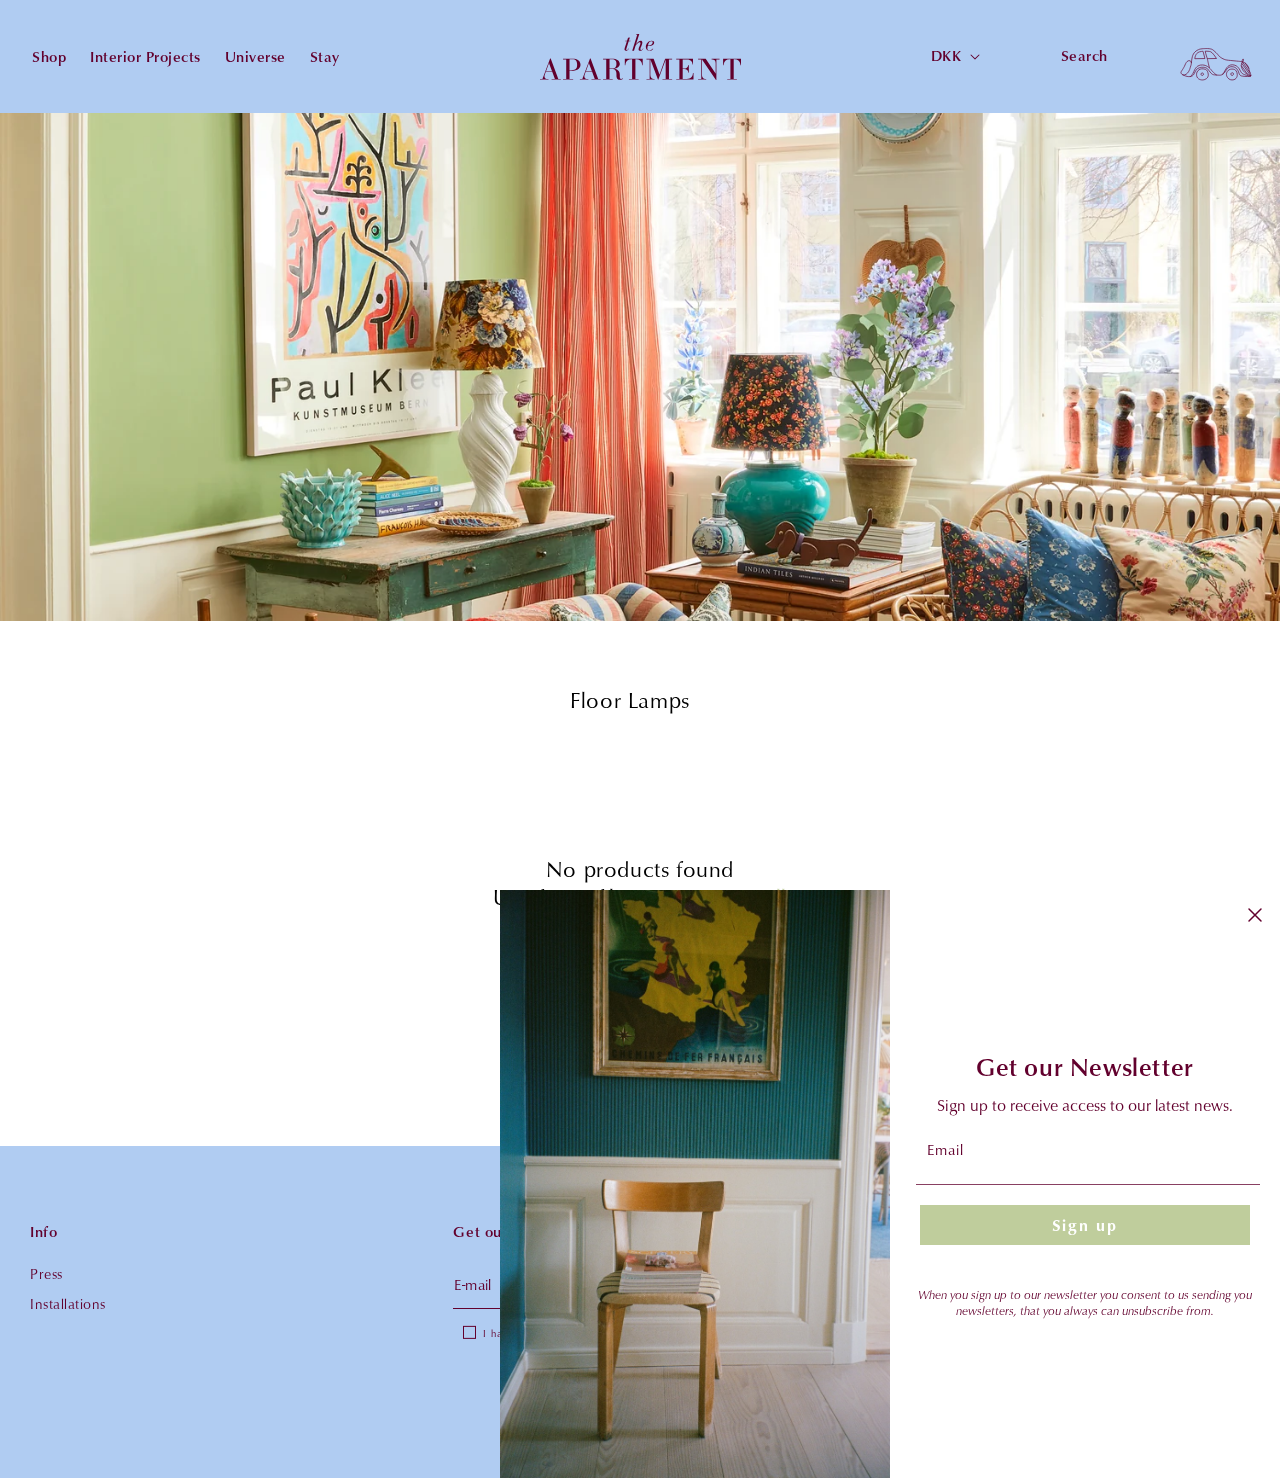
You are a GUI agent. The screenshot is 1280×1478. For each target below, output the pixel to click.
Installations (68, 1303)
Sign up (1085, 1225)
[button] (1216, 57)
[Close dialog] (1255, 915)
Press (46, 1273)
